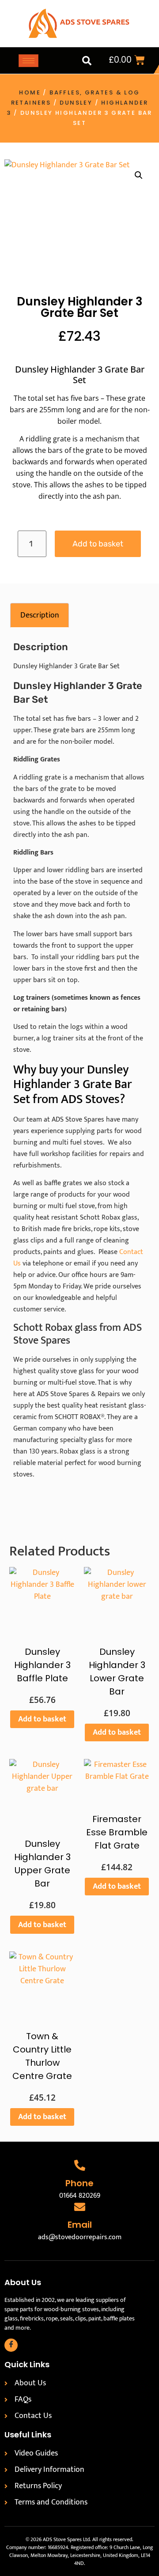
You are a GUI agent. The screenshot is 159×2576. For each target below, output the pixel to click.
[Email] (80, 2207)
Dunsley (76, 103)
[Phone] (80, 2165)
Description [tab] (40, 615)
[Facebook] (11, 2345)
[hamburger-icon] (28, 61)
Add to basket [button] (42, 1719)
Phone (79, 2183)
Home (30, 92)
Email (80, 2225)
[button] (87, 60)
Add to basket (98, 544)
